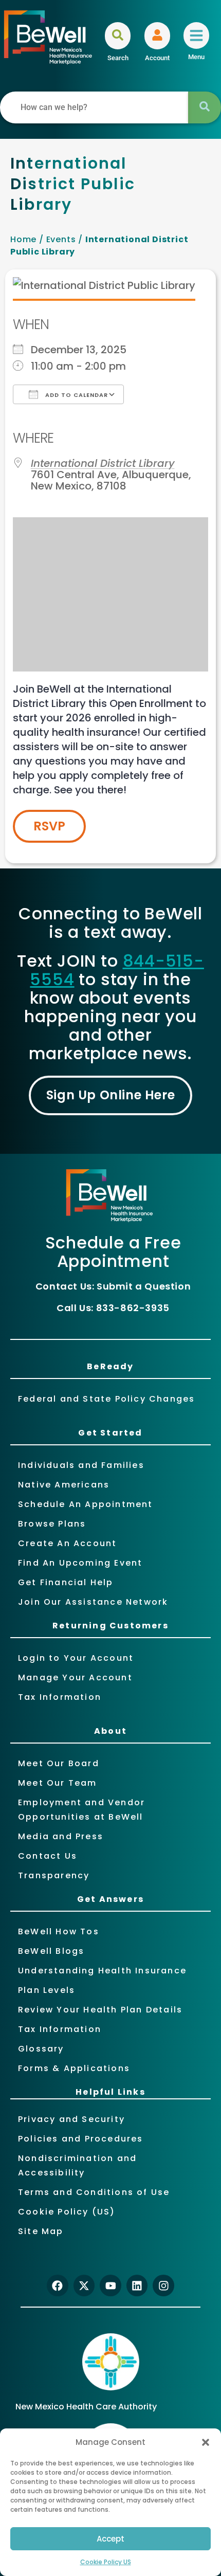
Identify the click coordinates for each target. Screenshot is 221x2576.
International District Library (103, 463)
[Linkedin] (137, 2285)
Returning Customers (110, 1626)
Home (23, 239)
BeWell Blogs (51, 1951)
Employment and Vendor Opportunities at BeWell (81, 1810)
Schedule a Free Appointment (113, 1252)
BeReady (110, 1366)
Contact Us (48, 1856)
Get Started (110, 1433)
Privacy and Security (71, 2119)
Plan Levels (47, 1990)
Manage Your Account (75, 1677)
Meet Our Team (58, 1783)
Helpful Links (110, 2092)
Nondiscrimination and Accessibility (77, 2165)
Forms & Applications (74, 2068)
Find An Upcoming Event (80, 1563)
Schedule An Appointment (86, 1504)
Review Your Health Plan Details (100, 2010)
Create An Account (67, 1543)
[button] (206, 2442)
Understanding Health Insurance (102, 1971)
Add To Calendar (76, 395)
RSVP (49, 826)
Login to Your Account (76, 1658)
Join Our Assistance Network (93, 1602)
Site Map (41, 2231)
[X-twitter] (84, 2285)
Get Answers (110, 1899)
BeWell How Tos (59, 1931)
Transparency (54, 1875)
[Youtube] (110, 2285)
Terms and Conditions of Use (94, 2192)
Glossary (41, 2049)
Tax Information (60, 1697)
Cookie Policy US (106, 2562)
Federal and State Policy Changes (106, 1399)
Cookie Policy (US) (67, 2212)
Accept (110, 2539)
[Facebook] (58, 2285)
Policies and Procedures (81, 2139)
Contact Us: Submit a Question (113, 1286)
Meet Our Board (59, 1763)
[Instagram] (163, 2285)
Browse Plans (52, 1524)
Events (61, 239)
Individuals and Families (81, 1465)
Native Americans (64, 1485)
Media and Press (61, 1836)
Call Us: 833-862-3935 (113, 1308)
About (110, 1731)
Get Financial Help (66, 1582)
